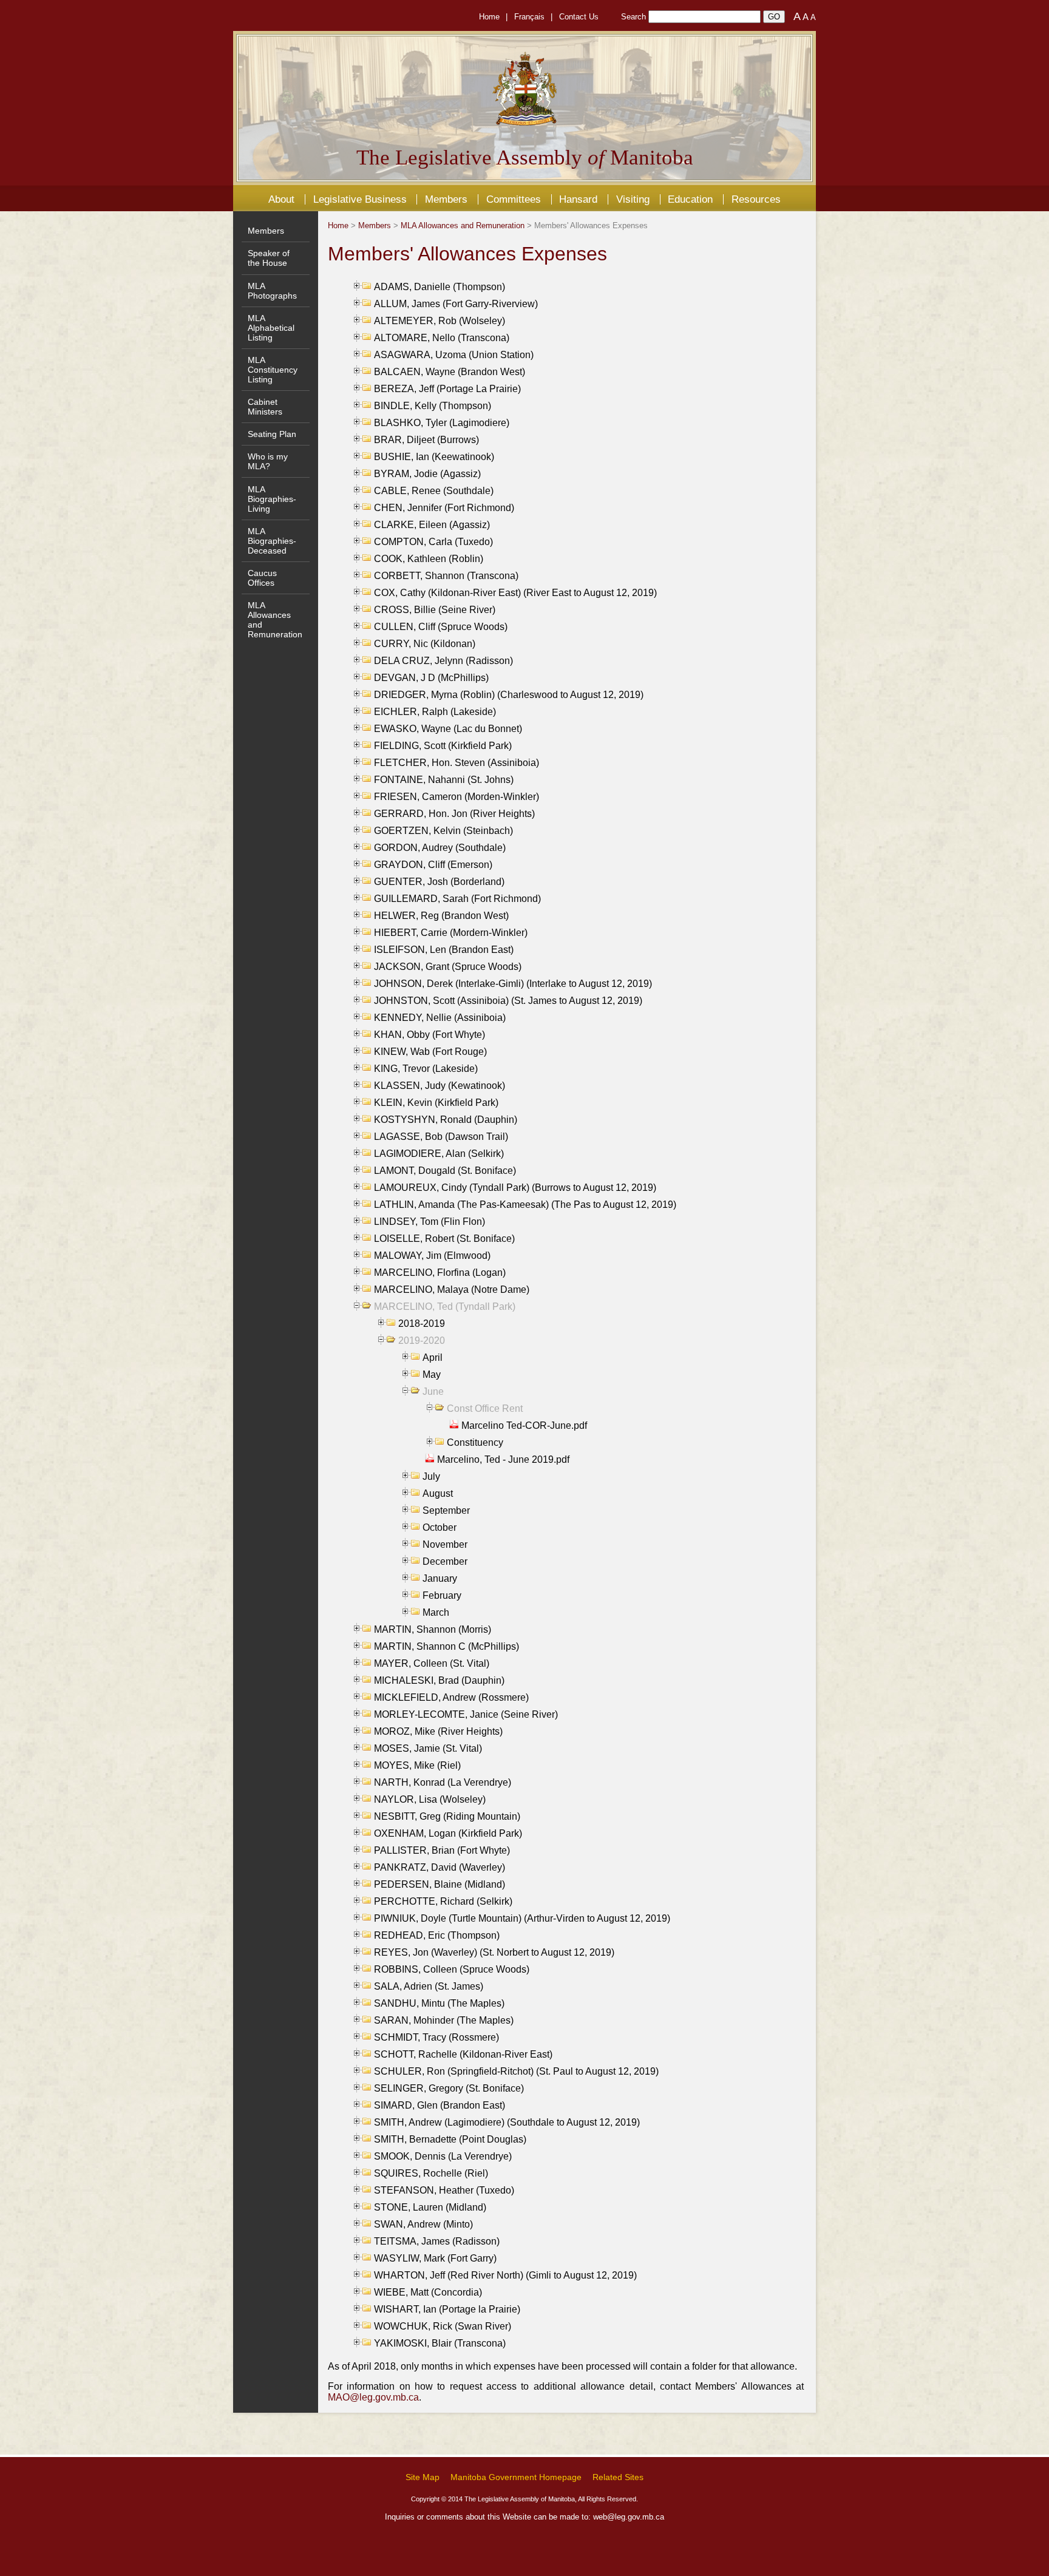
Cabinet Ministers (265, 407)
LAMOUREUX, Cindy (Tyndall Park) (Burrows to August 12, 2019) (515, 1188)
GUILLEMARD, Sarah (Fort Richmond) (457, 899)
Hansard (578, 199)
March (436, 1612)
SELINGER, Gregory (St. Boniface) (449, 2088)
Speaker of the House (269, 258)
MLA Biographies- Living (272, 499)
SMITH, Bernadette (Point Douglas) (450, 2139)
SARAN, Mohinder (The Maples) (444, 2020)
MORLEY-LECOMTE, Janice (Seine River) (466, 1714)
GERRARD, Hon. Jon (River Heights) (454, 814)
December (445, 1561)
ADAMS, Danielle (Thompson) (440, 287)
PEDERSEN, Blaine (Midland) (440, 1884)
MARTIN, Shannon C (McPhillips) (446, 1646)
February (442, 1595)
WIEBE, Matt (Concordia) (428, 2292)
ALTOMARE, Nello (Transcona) (442, 338)
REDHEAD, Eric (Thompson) (437, 1935)
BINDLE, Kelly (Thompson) (433, 406)
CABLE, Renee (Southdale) (434, 491)
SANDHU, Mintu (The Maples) (439, 2003)
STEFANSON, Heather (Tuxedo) (444, 2190)
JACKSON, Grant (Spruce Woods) (448, 967)
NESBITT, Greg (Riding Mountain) (447, 1816)
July (431, 1476)
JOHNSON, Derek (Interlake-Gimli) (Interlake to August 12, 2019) (513, 984)
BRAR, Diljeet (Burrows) (426, 440)
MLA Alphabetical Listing (271, 328)
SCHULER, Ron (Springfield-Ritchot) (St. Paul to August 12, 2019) (516, 2071)
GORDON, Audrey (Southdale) (440, 848)
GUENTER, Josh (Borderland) (439, 882)
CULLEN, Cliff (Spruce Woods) (441, 627)
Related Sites (618, 2477)
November (445, 1544)
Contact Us (579, 17)
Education (690, 199)
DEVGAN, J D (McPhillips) (431, 678)
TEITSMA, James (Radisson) (437, 2241)
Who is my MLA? (268, 461)
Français (529, 17)
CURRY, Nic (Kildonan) (425, 644)
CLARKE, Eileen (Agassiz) (432, 525)
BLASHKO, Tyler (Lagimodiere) (442, 423)
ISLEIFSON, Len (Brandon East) (444, 950)
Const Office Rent (485, 1408)
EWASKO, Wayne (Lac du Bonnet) (448, 729)
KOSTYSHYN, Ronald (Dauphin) (446, 1120)
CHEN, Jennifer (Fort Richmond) (444, 508)
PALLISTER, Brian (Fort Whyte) (442, 1850)
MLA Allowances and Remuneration (463, 225)
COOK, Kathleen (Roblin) (429, 559)
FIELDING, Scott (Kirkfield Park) (443, 746)
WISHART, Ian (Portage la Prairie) (447, 2309)
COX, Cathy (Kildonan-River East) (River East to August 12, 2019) (515, 593)
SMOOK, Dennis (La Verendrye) (443, 2156)
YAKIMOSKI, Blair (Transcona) (440, 2343)
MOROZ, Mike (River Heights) (438, 1731)
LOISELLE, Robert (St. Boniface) (444, 1239)
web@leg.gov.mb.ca (629, 2517)
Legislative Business (360, 199)
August (438, 1493)
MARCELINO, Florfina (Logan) (440, 1273)
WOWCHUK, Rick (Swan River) (443, 2326)
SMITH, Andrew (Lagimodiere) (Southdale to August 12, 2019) (507, 2122)
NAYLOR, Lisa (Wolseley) (430, 1799)
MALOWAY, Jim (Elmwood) (432, 1256)
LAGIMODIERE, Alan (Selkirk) (439, 1154)
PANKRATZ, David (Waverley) (440, 1867)
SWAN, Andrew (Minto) (423, 2224)
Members (446, 199)
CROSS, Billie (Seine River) (435, 610)
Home (489, 17)
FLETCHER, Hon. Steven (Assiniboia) (457, 763)
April (433, 1357)
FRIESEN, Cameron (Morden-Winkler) (457, 797)
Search (633, 17)
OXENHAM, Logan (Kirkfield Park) (448, 1833)
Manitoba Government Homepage (516, 2477)
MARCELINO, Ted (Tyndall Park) (445, 1307)
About (281, 199)
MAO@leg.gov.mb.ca (373, 2397)
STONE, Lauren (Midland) (430, 2207)
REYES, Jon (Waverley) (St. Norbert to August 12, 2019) (494, 1952)
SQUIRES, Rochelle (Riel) (431, 2173)
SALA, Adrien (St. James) (429, 1986)
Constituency (475, 1442)
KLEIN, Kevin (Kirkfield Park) (436, 1103)
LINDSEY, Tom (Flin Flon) (429, 1222)
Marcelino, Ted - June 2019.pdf (503, 1459)
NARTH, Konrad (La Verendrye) (443, 1782)
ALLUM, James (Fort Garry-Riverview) (456, 304)
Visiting (633, 199)
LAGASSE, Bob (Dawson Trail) (441, 1137)
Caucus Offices (262, 578)
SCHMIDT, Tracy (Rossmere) (436, 2037)
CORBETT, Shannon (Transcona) (446, 576)
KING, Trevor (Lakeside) (426, 1069)
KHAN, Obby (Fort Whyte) (429, 1035)
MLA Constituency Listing (273, 370)
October (440, 1527)
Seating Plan (272, 434)
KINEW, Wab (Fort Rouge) (430, 1052)
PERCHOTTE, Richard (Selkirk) (443, 1901)
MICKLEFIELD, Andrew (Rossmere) (451, 1697)
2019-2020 (422, 1341)
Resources (756, 199)
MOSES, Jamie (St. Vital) (428, 1748)
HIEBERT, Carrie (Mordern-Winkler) (451, 933)
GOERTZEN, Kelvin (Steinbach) (443, 831)
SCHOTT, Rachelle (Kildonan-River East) (463, 2054)
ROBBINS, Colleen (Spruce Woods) (452, 1969)
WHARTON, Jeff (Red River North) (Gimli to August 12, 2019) (505, 2275)
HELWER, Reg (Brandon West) (441, 916)
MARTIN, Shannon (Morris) (433, 1629)
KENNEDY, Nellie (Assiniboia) (440, 1018)
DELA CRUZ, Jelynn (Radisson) (443, 661)
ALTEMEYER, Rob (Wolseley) (440, 321)
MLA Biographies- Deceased (272, 541)
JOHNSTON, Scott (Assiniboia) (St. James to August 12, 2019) (508, 1001)
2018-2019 (422, 1324)
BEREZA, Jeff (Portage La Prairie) (447, 389)
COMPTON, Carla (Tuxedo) (433, 542)
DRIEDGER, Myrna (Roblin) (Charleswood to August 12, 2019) (509, 695)
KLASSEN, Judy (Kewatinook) (440, 1086)
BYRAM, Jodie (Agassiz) (427, 474)
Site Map (423, 2477)
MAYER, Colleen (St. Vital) (432, 1663)
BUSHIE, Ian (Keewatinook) (434, 457)
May (432, 1374)
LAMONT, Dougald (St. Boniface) (445, 1171)
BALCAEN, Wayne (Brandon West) (450, 372)
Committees (514, 199)
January (440, 1578)
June (433, 1391)
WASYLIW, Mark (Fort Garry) (435, 2258)
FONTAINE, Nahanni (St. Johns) (444, 780)
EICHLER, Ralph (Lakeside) (435, 712)
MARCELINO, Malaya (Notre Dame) (452, 1290)
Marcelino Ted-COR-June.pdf (524, 1425)
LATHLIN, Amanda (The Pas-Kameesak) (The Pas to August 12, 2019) (525, 1205)
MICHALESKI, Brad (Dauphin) (439, 1680)
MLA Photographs (272, 291)
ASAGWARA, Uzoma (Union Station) (454, 355)
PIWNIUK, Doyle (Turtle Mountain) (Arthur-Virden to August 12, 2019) (522, 1918)
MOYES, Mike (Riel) (417, 1765)
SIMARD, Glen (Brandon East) (440, 2105)
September (446, 1510)
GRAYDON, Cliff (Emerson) (433, 865)
